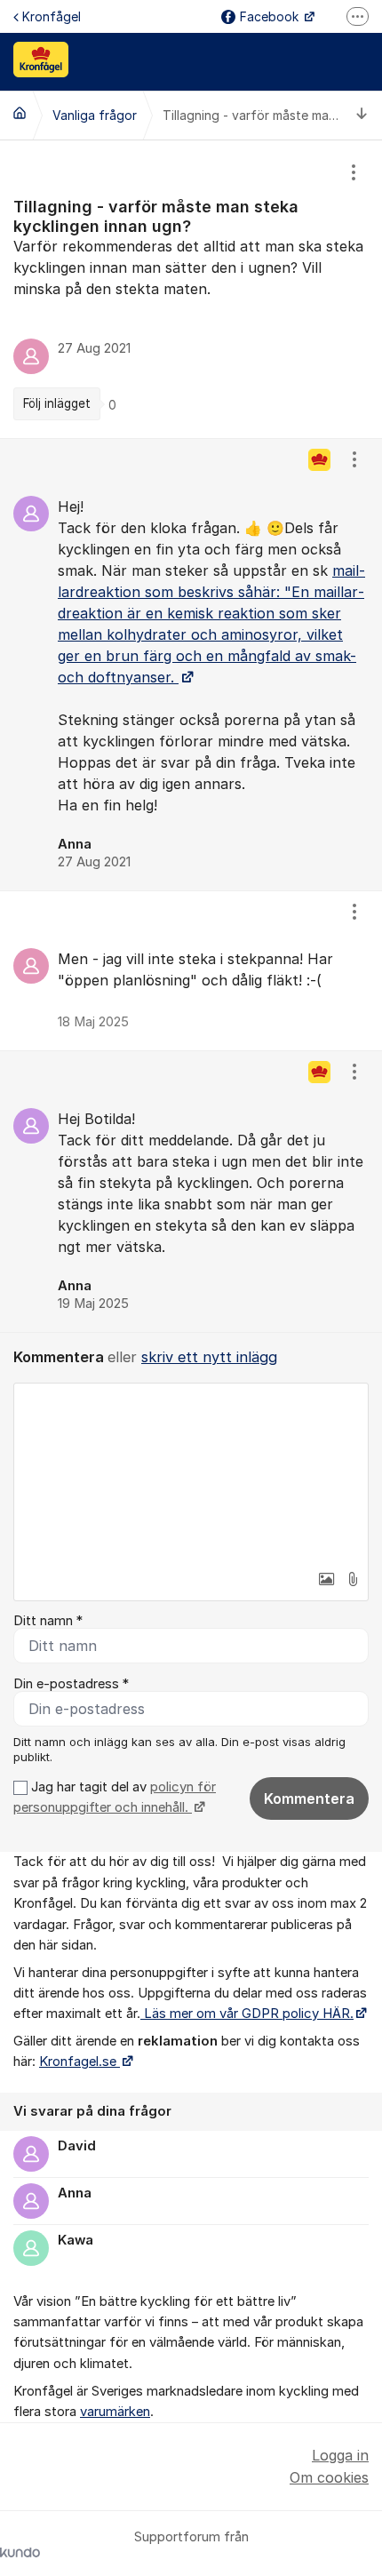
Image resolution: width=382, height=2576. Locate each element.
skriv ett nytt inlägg (209, 1357)
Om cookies (329, 2477)
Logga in (340, 2455)
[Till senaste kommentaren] (362, 115)
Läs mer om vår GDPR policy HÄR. (247, 2014)
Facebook (271, 16)
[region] (191, 289)
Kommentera (309, 1798)
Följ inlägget (57, 403)
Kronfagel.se (80, 2062)
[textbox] (191, 1472)
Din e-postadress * (71, 1684)
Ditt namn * (48, 1621)
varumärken (115, 2412)
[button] (326, 1579)
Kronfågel (52, 16)
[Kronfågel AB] (20, 113)
